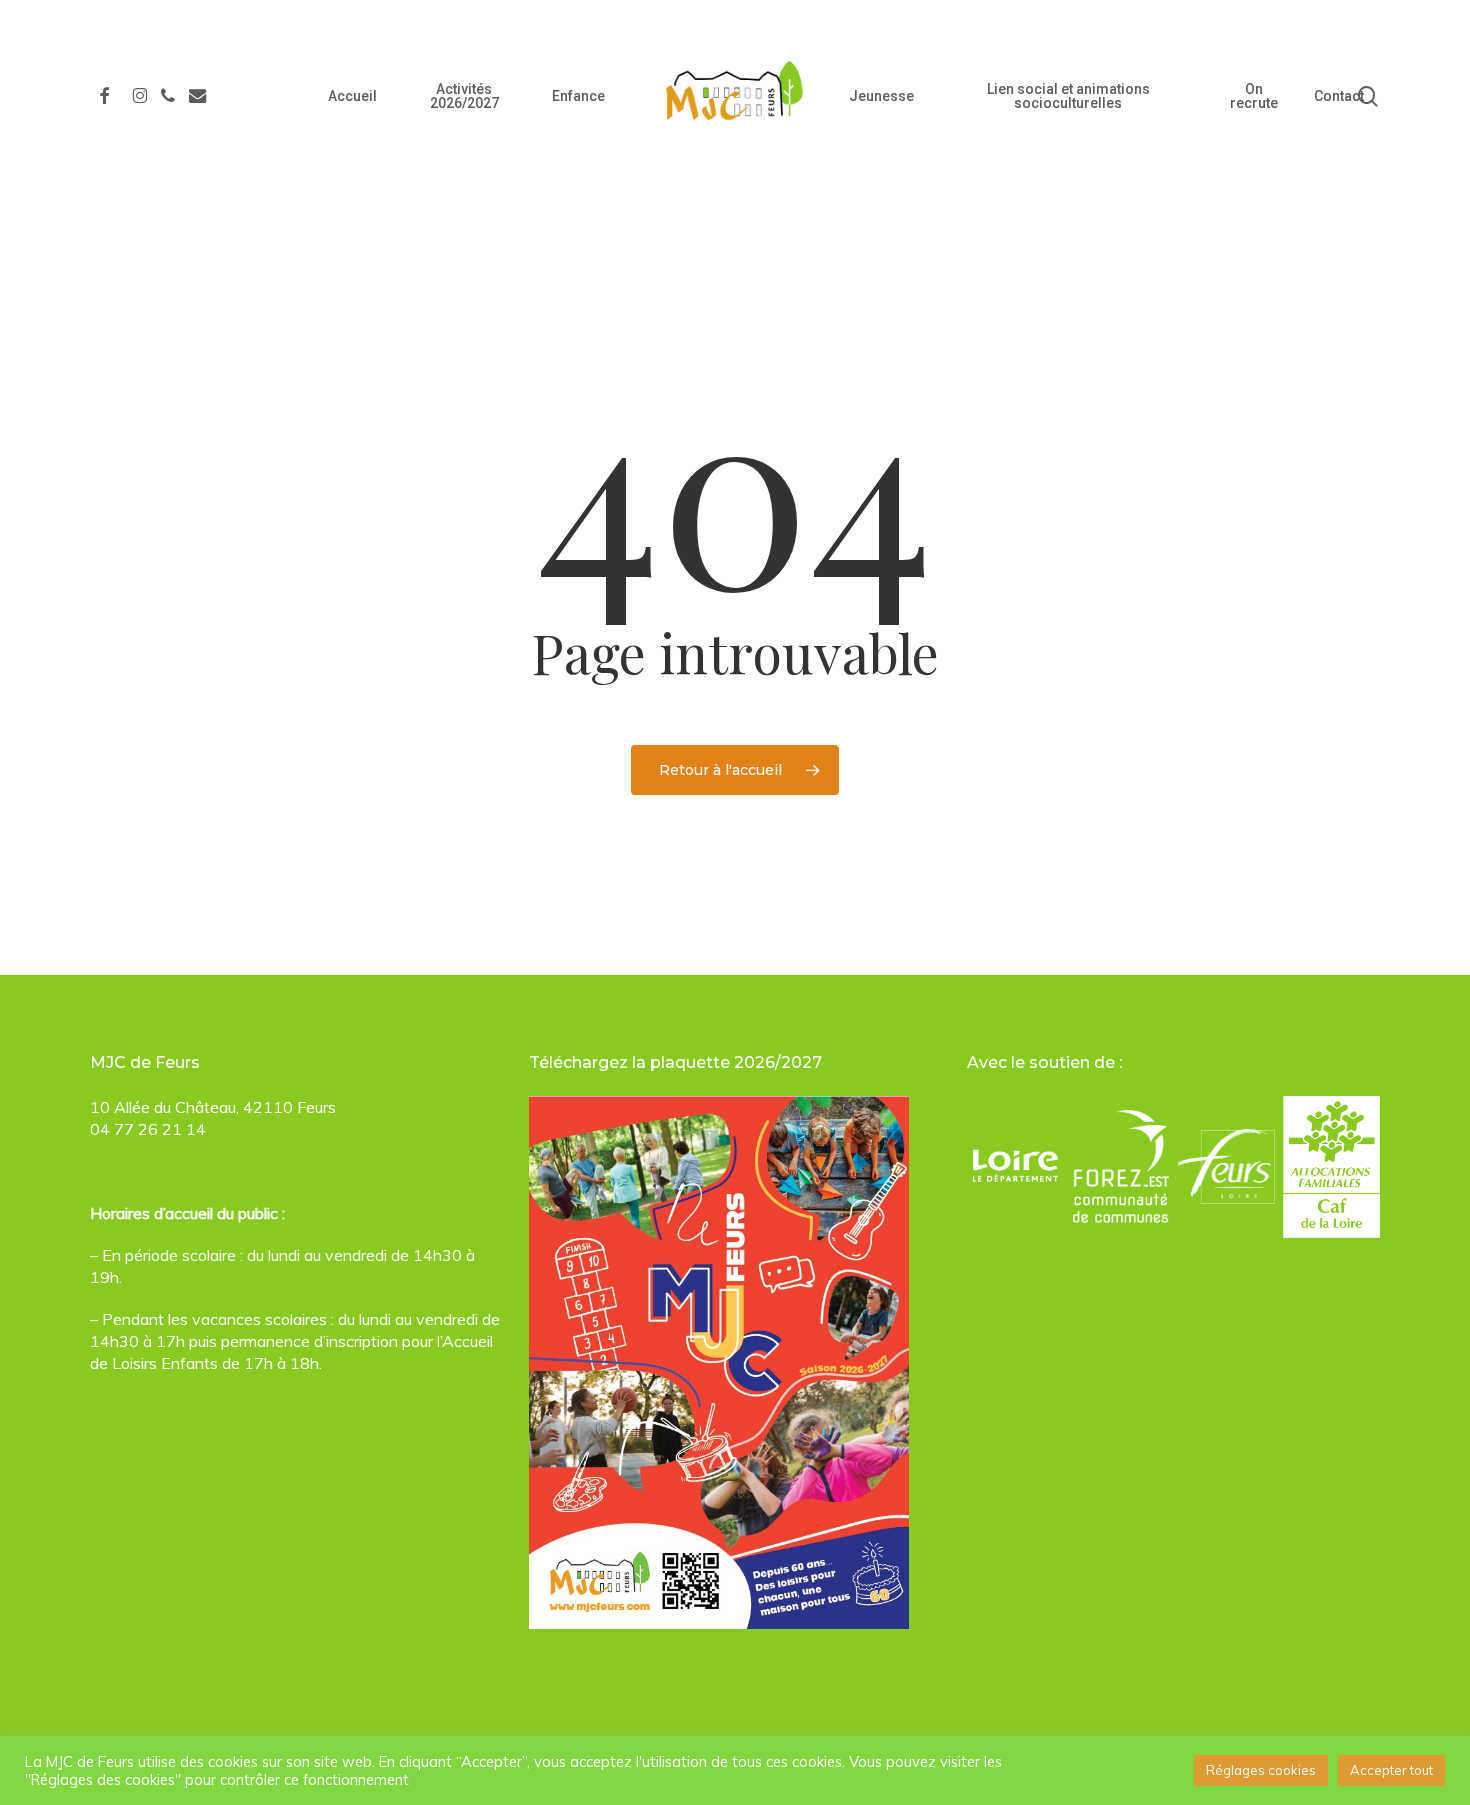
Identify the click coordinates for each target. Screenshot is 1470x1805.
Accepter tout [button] (1391, 1770)
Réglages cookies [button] (1261, 1770)
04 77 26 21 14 (148, 1129)
